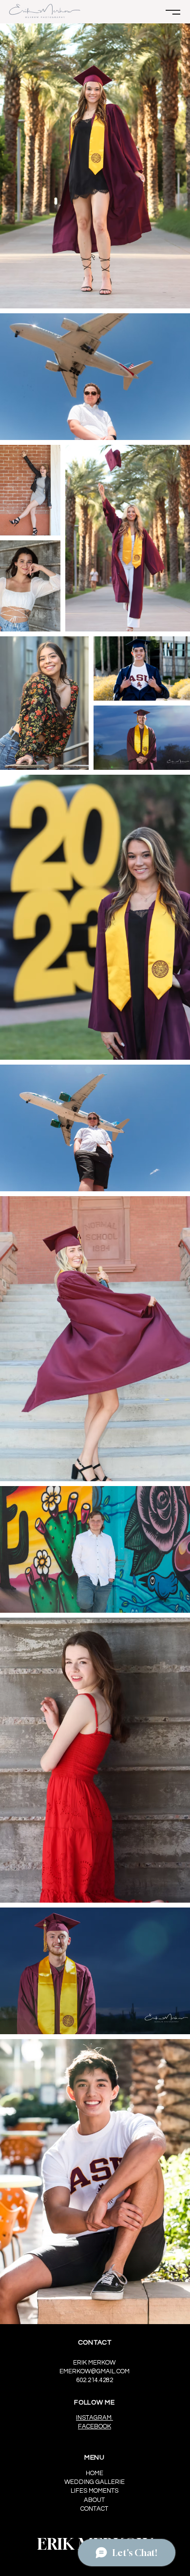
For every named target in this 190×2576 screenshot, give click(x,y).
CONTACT (94, 2509)
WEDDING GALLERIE (95, 2482)
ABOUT (94, 2500)
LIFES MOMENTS (95, 2491)
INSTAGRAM (95, 2418)
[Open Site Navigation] (173, 12)
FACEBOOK (95, 2426)
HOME (95, 2473)
